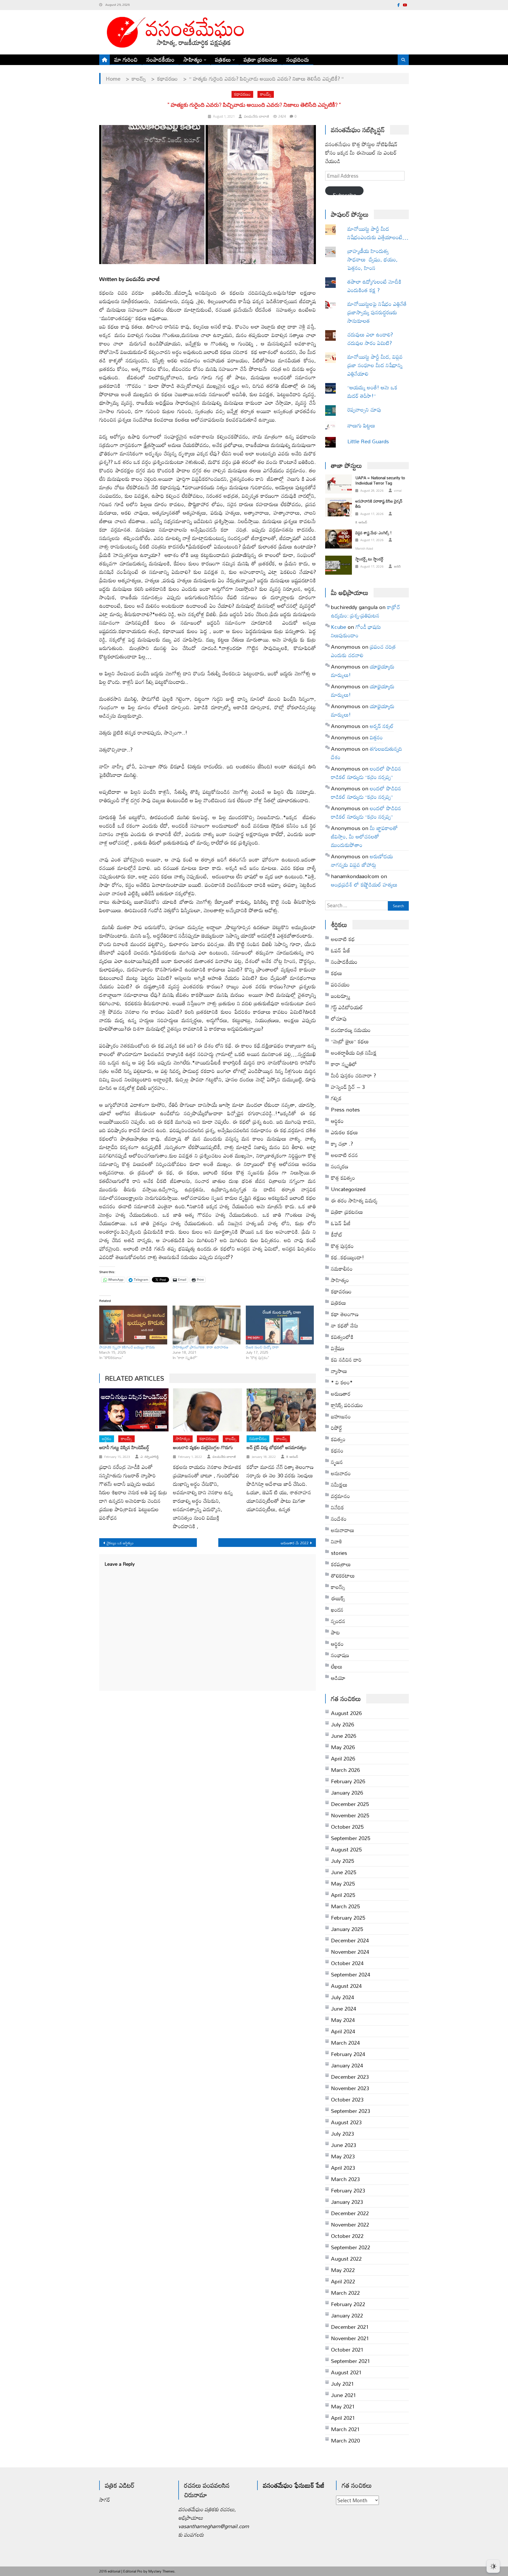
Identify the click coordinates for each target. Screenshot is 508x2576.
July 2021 (343, 2384)
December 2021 (350, 2327)
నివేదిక (337, 1507)
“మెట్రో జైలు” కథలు (350, 1041)
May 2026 (343, 1747)
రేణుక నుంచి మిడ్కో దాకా (262, 1347)
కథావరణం (242, 94)
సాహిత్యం (193, 59)
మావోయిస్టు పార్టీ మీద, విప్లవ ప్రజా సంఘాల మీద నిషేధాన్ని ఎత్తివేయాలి (375, 365)
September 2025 (351, 1838)
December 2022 (350, 2213)
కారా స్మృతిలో (344, 1064)
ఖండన (337, 1610)
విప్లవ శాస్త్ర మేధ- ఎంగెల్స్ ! (373, 533)
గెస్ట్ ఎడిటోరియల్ (347, 1007)
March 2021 (345, 2429)
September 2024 (351, 1974)
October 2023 (347, 2099)
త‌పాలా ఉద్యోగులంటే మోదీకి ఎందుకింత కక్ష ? (374, 286)
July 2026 (343, 1724)
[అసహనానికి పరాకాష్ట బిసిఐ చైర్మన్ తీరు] (339, 507)
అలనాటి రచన (344, 1155)
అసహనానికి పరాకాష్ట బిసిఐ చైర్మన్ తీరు (379, 504)
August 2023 (346, 2122)
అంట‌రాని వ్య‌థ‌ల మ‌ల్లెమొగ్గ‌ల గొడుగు (203, 1448)
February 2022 (348, 2304)
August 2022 (346, 2259)
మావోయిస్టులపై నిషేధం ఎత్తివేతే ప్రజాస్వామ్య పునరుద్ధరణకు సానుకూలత (377, 312)
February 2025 (348, 1918)
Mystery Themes (162, 2571)
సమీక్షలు (339, 1485)
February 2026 (348, 1781)
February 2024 (348, 2054)
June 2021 (344, 2395)
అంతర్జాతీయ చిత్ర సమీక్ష (354, 1053)
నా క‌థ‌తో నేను (345, 1325)
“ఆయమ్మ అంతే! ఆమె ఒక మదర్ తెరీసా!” (373, 391)
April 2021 (343, 2418)
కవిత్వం (338, 1439)
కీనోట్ (337, 1234)
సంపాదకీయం (161, 59)
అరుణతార (341, 1394)
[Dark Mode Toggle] (493, 2564)
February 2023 (348, 2190)
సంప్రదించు (298, 59)
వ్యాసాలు (339, 1371)
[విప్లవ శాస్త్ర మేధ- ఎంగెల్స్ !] (339, 539)
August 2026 (346, 1713)
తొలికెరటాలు (343, 1575)
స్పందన (338, 1621)
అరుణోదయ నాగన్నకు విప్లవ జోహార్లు (362, 860)
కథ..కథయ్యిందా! (348, 1257)
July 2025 (343, 1861)
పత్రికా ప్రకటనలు (261, 59)
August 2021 (346, 2372)
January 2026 (347, 1792)
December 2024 (350, 1940)
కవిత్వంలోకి (342, 1337)
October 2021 (347, 2349)
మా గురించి (126, 59)
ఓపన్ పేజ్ (341, 950)
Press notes (345, 1109)
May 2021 (343, 2406)
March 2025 (345, 1906)
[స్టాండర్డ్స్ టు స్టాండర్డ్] (339, 565)
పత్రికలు (223, 59)
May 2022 (343, 2270)
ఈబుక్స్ (338, 1598)
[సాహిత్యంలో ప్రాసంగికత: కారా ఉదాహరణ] (207, 1325)
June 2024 (344, 2008)
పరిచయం (340, 984)
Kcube (339, 627)
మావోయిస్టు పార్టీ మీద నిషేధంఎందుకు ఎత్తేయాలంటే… (378, 233)
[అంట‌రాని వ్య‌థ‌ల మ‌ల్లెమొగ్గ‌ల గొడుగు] (208, 1410)
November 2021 (350, 2338)
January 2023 (347, 2202)
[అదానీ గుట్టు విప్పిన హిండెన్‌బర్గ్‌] (134, 1410)
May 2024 (343, 2020)
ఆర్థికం (337, 1644)
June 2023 (344, 2145)
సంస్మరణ (340, 1166)
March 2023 (345, 2179)
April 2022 (343, 2281)
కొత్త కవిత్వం (343, 1178)
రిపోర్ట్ (337, 1428)
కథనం (337, 1450)
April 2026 (343, 1758)
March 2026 (345, 1770)
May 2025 (343, 1883)
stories (339, 1553)
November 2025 (350, 1815)
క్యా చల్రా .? (342, 1144)
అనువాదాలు (343, 1530)
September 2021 (351, 2361)
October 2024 (347, 1963)
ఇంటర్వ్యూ (341, 996)
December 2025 (350, 1804)
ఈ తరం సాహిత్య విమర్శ (354, 1200)
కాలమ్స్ (266, 94)
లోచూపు (339, 1019)
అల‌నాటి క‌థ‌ (343, 939)
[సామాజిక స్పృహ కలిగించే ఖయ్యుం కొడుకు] (133, 1325)
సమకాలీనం (258, 1439)
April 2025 (343, 1895)
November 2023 (350, 2088)
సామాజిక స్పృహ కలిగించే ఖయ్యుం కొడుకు (127, 1347)
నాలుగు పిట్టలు (361, 425)
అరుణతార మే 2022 (295, 1543)
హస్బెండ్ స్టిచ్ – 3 (348, 1087)
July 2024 (343, 1997)
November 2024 (350, 1952)
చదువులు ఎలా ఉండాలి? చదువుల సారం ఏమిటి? (370, 339)
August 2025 (346, 1849)
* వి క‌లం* (342, 1382)
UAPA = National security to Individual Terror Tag (380, 480)
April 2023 (343, 2168)
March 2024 (345, 2043)
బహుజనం (341, 1416)
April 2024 (343, 2031)
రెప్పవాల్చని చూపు (372, 409)
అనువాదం (341, 1473)
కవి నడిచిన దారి (346, 1360)
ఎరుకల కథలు (344, 1132)
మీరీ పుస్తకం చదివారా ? (353, 1075)
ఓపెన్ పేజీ (341, 1223)
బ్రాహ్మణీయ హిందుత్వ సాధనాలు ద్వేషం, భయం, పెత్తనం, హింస (373, 259)
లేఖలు (337, 1666)
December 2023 (350, 2077)
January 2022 (347, 2315)
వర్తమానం (341, 1496)
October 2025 (347, 1827)
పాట (335, 1632)
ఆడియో (338, 1678)
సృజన (337, 1462)
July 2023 (343, 2133)
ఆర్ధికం (107, 1439)
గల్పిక (336, 1098)
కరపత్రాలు (341, 1564)
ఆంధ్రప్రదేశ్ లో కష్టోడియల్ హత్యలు (364, 884)
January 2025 (347, 1929)
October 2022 (347, 2236)
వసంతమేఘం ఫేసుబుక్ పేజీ (294, 2485)
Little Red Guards (368, 441)
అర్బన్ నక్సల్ (382, 726)
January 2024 (347, 2065)
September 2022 (351, 2247)
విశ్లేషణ (338, 1348)
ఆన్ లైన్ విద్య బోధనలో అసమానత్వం (276, 1448)
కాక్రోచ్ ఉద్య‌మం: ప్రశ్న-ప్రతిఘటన (366, 611)
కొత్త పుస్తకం (342, 1246)
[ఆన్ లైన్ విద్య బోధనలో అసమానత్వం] (281, 1410)
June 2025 (344, 1872)
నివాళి (337, 1541)
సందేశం (339, 1519)
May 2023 (343, 2156)
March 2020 (345, 2440)
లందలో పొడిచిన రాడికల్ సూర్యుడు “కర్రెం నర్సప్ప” (366, 773)
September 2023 (351, 2111)
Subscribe (344, 192)
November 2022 (350, 2224)
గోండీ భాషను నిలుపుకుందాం (356, 631)
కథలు (337, 973)
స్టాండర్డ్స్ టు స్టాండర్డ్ (369, 559)
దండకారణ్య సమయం (351, 1030)
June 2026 (344, 1736)
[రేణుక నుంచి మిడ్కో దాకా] (280, 1325)
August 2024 (346, 1986)
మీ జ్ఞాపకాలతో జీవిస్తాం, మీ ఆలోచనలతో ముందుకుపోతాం (364, 836)
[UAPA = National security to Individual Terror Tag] (339, 484)
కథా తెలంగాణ (345, 1314)
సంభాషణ (340, 1655)
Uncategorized (348, 1189)
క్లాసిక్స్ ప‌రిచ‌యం (347, 1405)
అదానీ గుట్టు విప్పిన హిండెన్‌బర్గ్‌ (124, 1448)
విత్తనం (376, 737)
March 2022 (345, 2293)
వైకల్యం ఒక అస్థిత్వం (120, 1543)
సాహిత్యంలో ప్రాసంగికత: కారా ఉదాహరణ (200, 1347)
